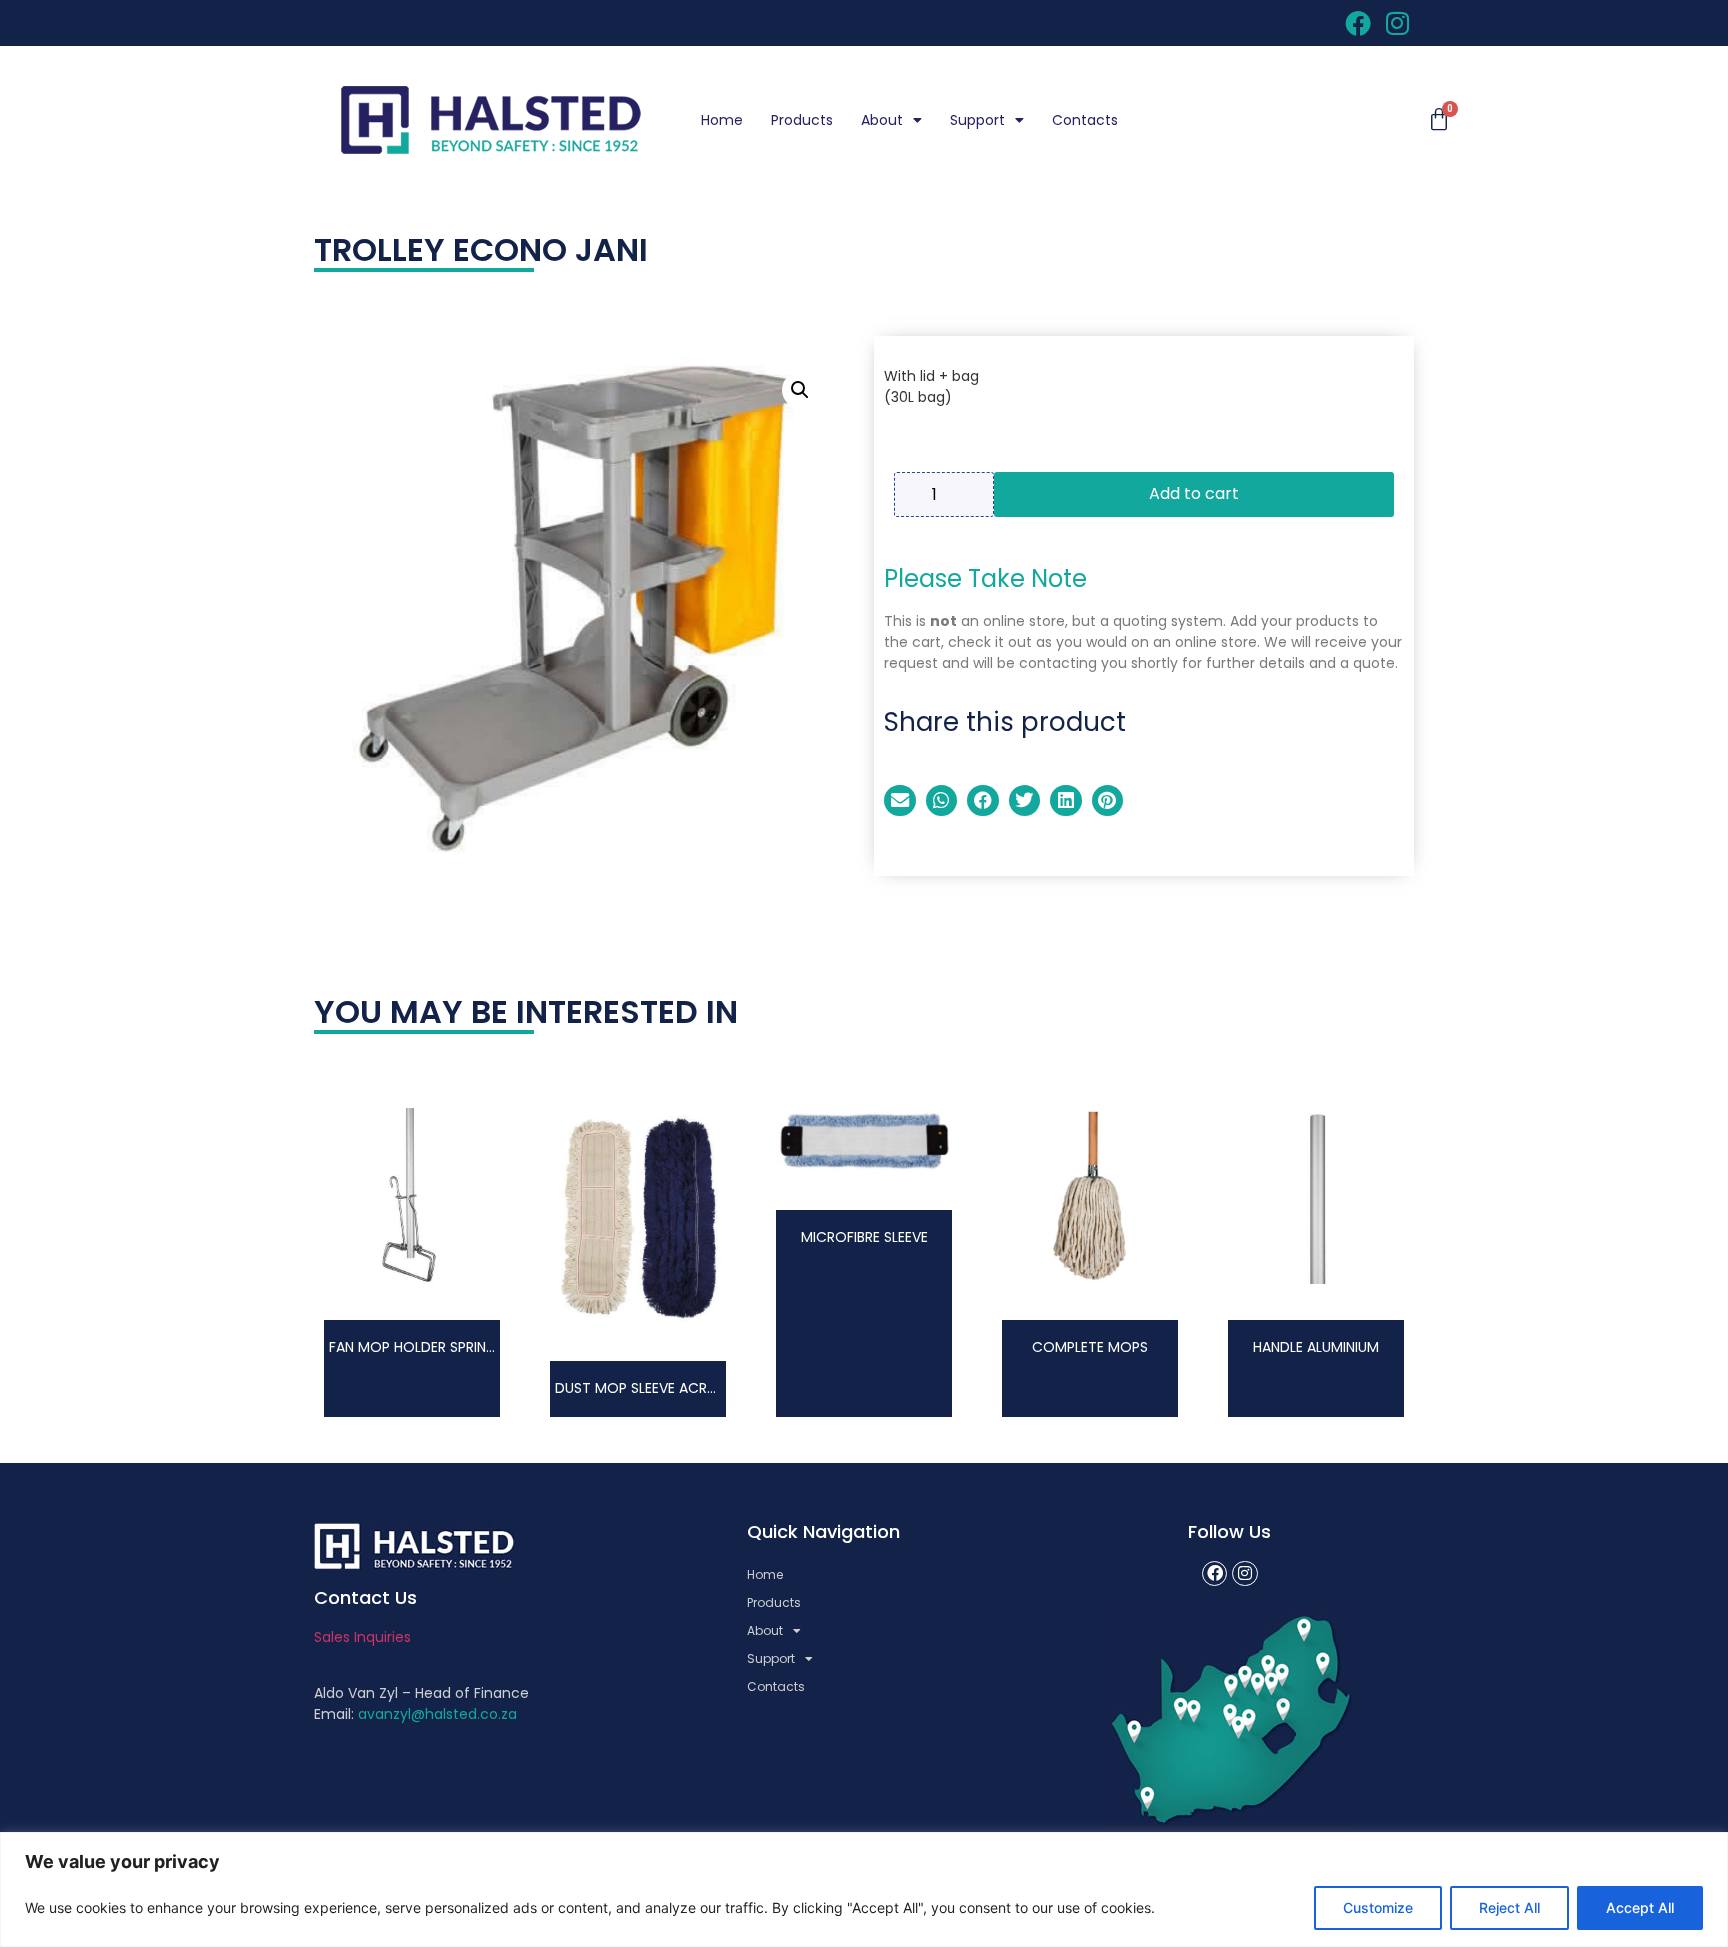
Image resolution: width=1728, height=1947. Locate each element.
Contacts (1085, 120)
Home (722, 120)
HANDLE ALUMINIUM (1316, 1347)
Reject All (1509, 1907)
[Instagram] (1245, 1574)
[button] (800, 390)
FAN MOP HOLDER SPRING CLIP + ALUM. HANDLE (484, 1347)
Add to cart (1194, 493)
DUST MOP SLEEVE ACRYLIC (645, 1388)
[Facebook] (1215, 1574)
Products (802, 120)
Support (977, 120)
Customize (1378, 1907)
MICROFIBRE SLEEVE (864, 1237)
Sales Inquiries (362, 1637)
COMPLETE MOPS (1090, 1347)
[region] (864, 1889)
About (882, 120)
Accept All (1640, 1907)
